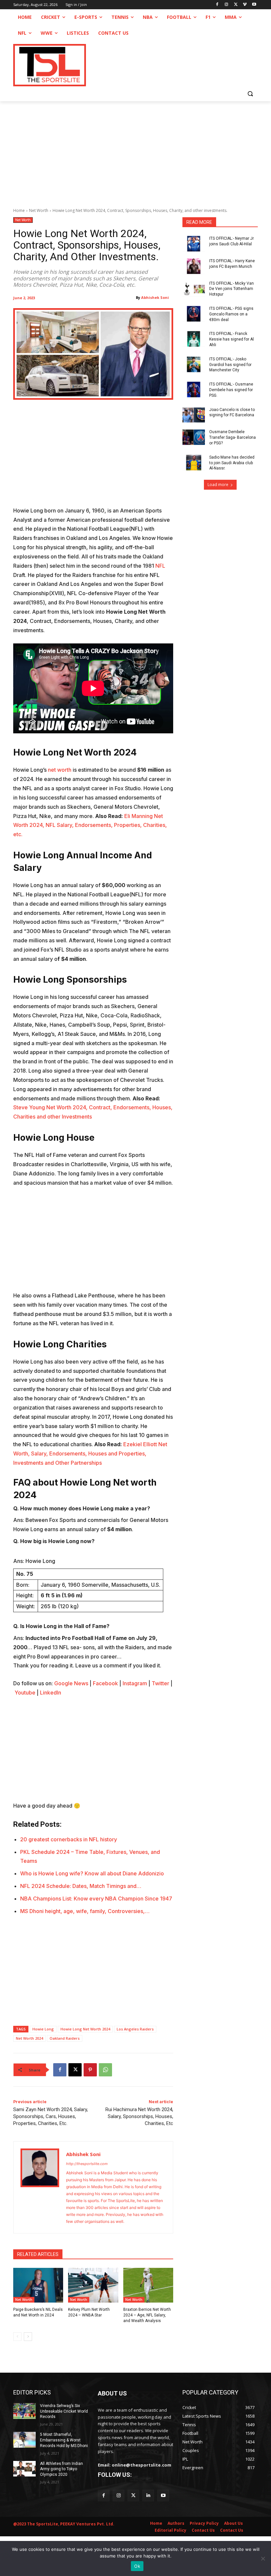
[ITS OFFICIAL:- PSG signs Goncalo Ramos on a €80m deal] (194, 314)
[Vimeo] (245, 5)
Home (19, 210)
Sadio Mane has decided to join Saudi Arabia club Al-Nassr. (232, 463)
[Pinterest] (90, 2070)
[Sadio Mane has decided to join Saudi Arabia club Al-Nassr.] (194, 463)
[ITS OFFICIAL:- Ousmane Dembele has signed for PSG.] (194, 389)
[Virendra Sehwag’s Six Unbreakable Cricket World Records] (24, 2411)
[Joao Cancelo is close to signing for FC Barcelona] (194, 415)
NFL (160, 566)
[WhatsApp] (105, 2070)
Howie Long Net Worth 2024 (85, 2029)
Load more (218, 485)
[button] (250, 93)
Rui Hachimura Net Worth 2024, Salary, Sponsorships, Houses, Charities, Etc (139, 2116)
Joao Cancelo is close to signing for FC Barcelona (232, 412)
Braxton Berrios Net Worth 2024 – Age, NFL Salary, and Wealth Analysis (147, 2315)
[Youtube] (254, 5)
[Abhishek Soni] (40, 2187)
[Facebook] (217, 5)
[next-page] (28, 2337)
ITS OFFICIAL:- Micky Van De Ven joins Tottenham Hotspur (232, 289)
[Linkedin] (148, 2495)
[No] (263, 2558)
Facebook (105, 1683)
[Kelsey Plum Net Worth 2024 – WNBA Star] (93, 2285)
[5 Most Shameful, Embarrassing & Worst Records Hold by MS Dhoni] (24, 2440)
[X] (236, 5)
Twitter (160, 1683)
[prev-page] (17, 2337)
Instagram (135, 1683)
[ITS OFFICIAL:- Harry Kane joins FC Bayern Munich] (194, 266)
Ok (137, 2566)
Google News (71, 1683)
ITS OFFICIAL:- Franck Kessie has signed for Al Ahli (232, 339)
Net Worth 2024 (29, 2038)
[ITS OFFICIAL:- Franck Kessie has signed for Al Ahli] (194, 339)
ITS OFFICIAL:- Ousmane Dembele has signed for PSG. (231, 390)
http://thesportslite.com (87, 2164)
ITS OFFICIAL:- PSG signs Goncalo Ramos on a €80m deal (231, 314)
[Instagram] (227, 5)
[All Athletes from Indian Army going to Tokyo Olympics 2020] (24, 2469)
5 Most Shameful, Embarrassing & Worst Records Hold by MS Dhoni (64, 2440)
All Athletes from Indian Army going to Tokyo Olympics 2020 (61, 2469)
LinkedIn (51, 1693)
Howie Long (43, 2029)
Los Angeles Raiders (135, 2029)
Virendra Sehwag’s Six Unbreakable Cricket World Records (64, 2411)
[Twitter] (133, 2495)
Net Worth (39, 210)
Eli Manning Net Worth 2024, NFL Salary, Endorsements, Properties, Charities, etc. (90, 825)
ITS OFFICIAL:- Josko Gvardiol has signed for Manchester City (230, 365)
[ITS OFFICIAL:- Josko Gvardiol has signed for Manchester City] (194, 364)
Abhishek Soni (155, 297)
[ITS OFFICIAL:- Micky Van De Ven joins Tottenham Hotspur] (194, 289)
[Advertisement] (135, 151)
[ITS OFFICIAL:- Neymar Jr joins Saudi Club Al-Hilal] (194, 244)
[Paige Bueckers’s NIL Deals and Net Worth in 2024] (38, 2285)
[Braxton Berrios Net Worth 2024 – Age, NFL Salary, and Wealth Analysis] (148, 2285)
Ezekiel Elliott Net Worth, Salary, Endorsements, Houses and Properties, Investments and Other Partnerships (90, 1453)
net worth (59, 770)
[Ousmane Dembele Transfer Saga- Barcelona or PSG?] (194, 437)
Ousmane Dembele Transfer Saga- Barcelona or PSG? (232, 437)
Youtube (25, 1693)
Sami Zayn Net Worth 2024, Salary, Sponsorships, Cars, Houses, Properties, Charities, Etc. (51, 2116)
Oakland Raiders (65, 2038)
